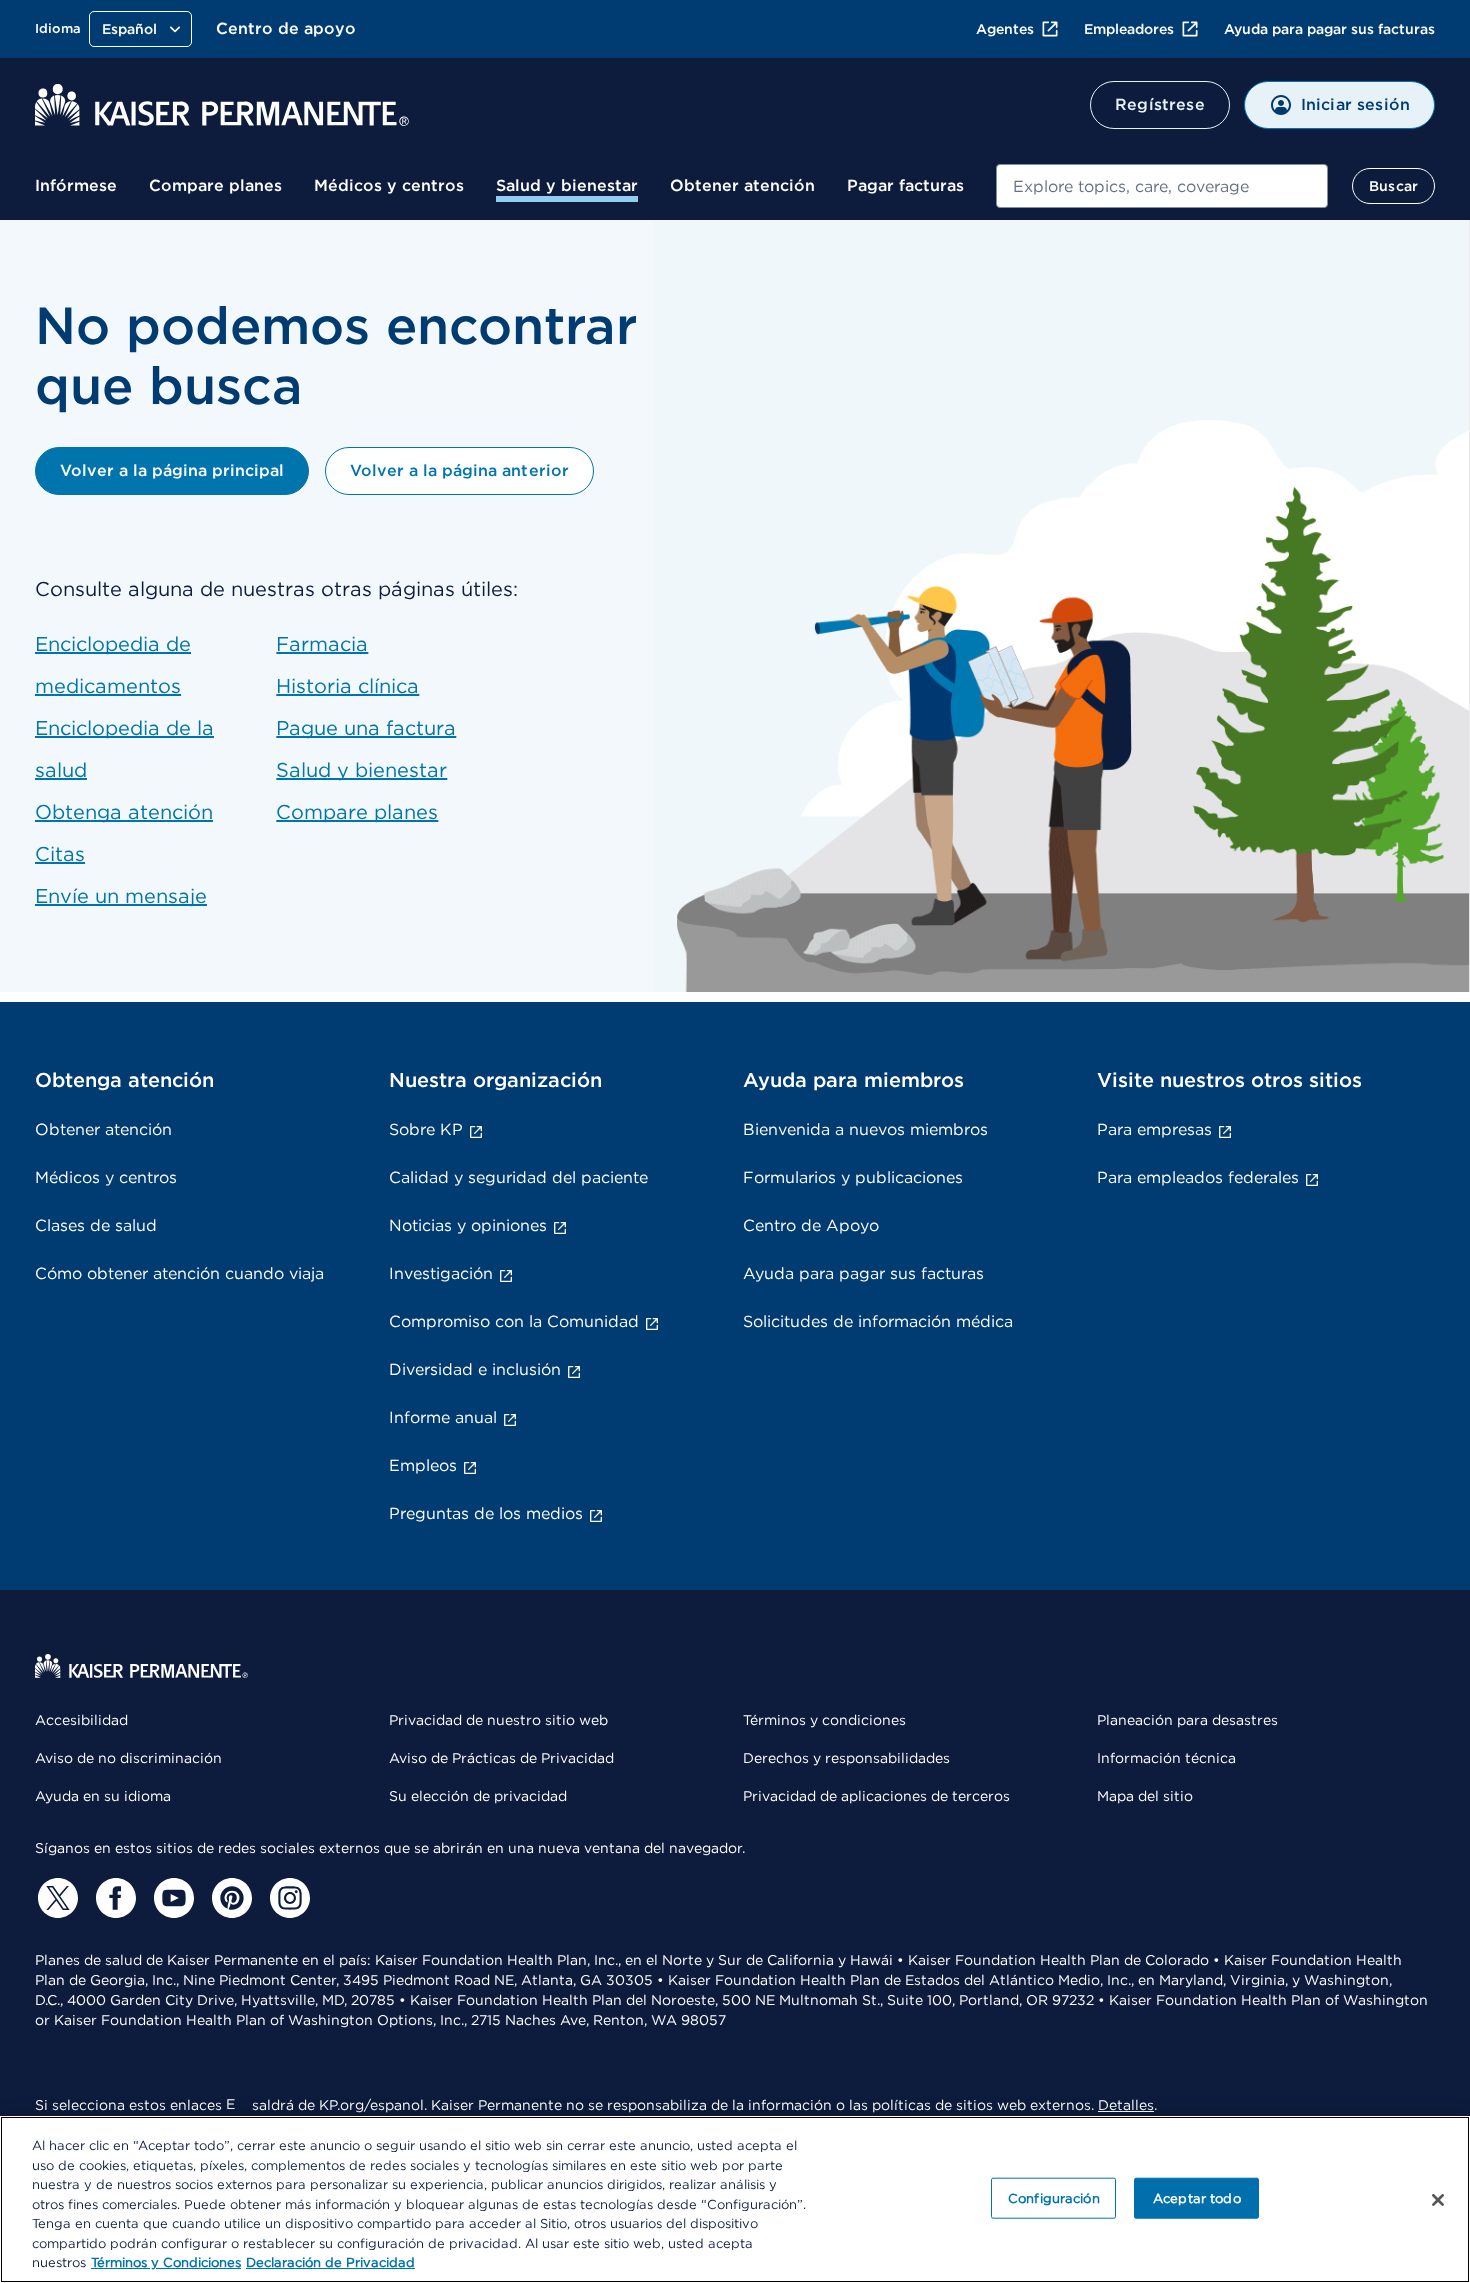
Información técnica (1166, 1758)
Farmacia (322, 644)
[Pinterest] (229, 1898)
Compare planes (215, 185)
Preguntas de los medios (486, 1513)
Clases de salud (96, 1225)
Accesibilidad (81, 1720)
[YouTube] (171, 1898)
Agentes (1005, 29)
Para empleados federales (1198, 1177)
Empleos (423, 1465)
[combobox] (1162, 186)
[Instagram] (287, 1898)
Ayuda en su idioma (103, 1796)
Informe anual (443, 1417)
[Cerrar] (1438, 2200)
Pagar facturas (905, 185)
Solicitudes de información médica (878, 1321)
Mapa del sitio (1145, 1796)
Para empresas (1154, 1129)
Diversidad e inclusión (475, 1369)
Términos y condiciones (824, 1720)
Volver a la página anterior (459, 470)
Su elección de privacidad (478, 1796)
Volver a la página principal (172, 470)
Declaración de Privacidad (330, 2262)
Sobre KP (426, 1129)
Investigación (441, 1273)
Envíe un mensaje (121, 896)
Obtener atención (742, 185)
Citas (60, 854)
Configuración (1054, 2197)
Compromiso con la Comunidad (514, 1321)
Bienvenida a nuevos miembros (865, 1129)
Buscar (1393, 186)
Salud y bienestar (567, 185)
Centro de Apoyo (811, 1225)
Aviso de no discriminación (128, 1758)
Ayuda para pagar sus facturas (1329, 29)
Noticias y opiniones (468, 1225)
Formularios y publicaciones (853, 1177)
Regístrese (1160, 104)
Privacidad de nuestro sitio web (498, 1720)
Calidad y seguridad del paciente (518, 1177)
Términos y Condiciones (166, 2262)
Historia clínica (347, 686)
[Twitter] (55, 1898)
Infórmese (76, 185)
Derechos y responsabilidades (846, 1758)
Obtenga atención (124, 812)
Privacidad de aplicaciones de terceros (876, 1796)
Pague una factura (366, 728)
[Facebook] (113, 1898)
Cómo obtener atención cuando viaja (179, 1273)
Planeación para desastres (1187, 1720)
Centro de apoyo (286, 28)
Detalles (1126, 2105)
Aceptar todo (1197, 2197)
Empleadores (1129, 29)
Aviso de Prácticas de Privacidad (501, 1758)
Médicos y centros (389, 185)
